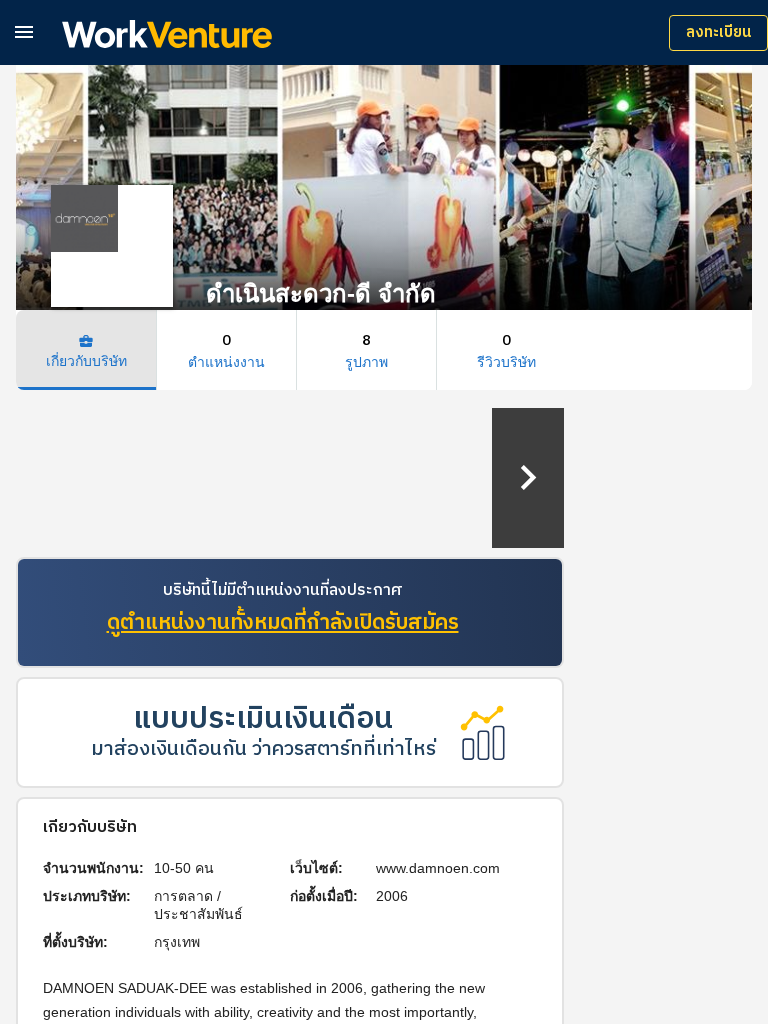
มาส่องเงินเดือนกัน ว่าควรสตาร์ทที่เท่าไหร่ (263, 749)
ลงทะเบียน (718, 32)
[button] (24, 31)
